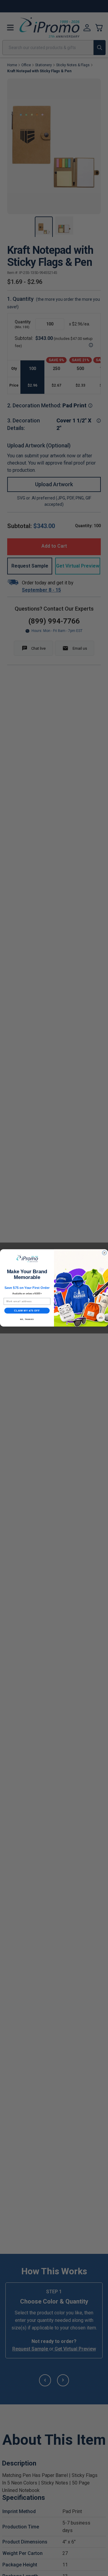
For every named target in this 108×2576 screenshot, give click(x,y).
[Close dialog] (104, 1253)
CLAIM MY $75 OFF (27, 1311)
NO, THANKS (27, 1319)
